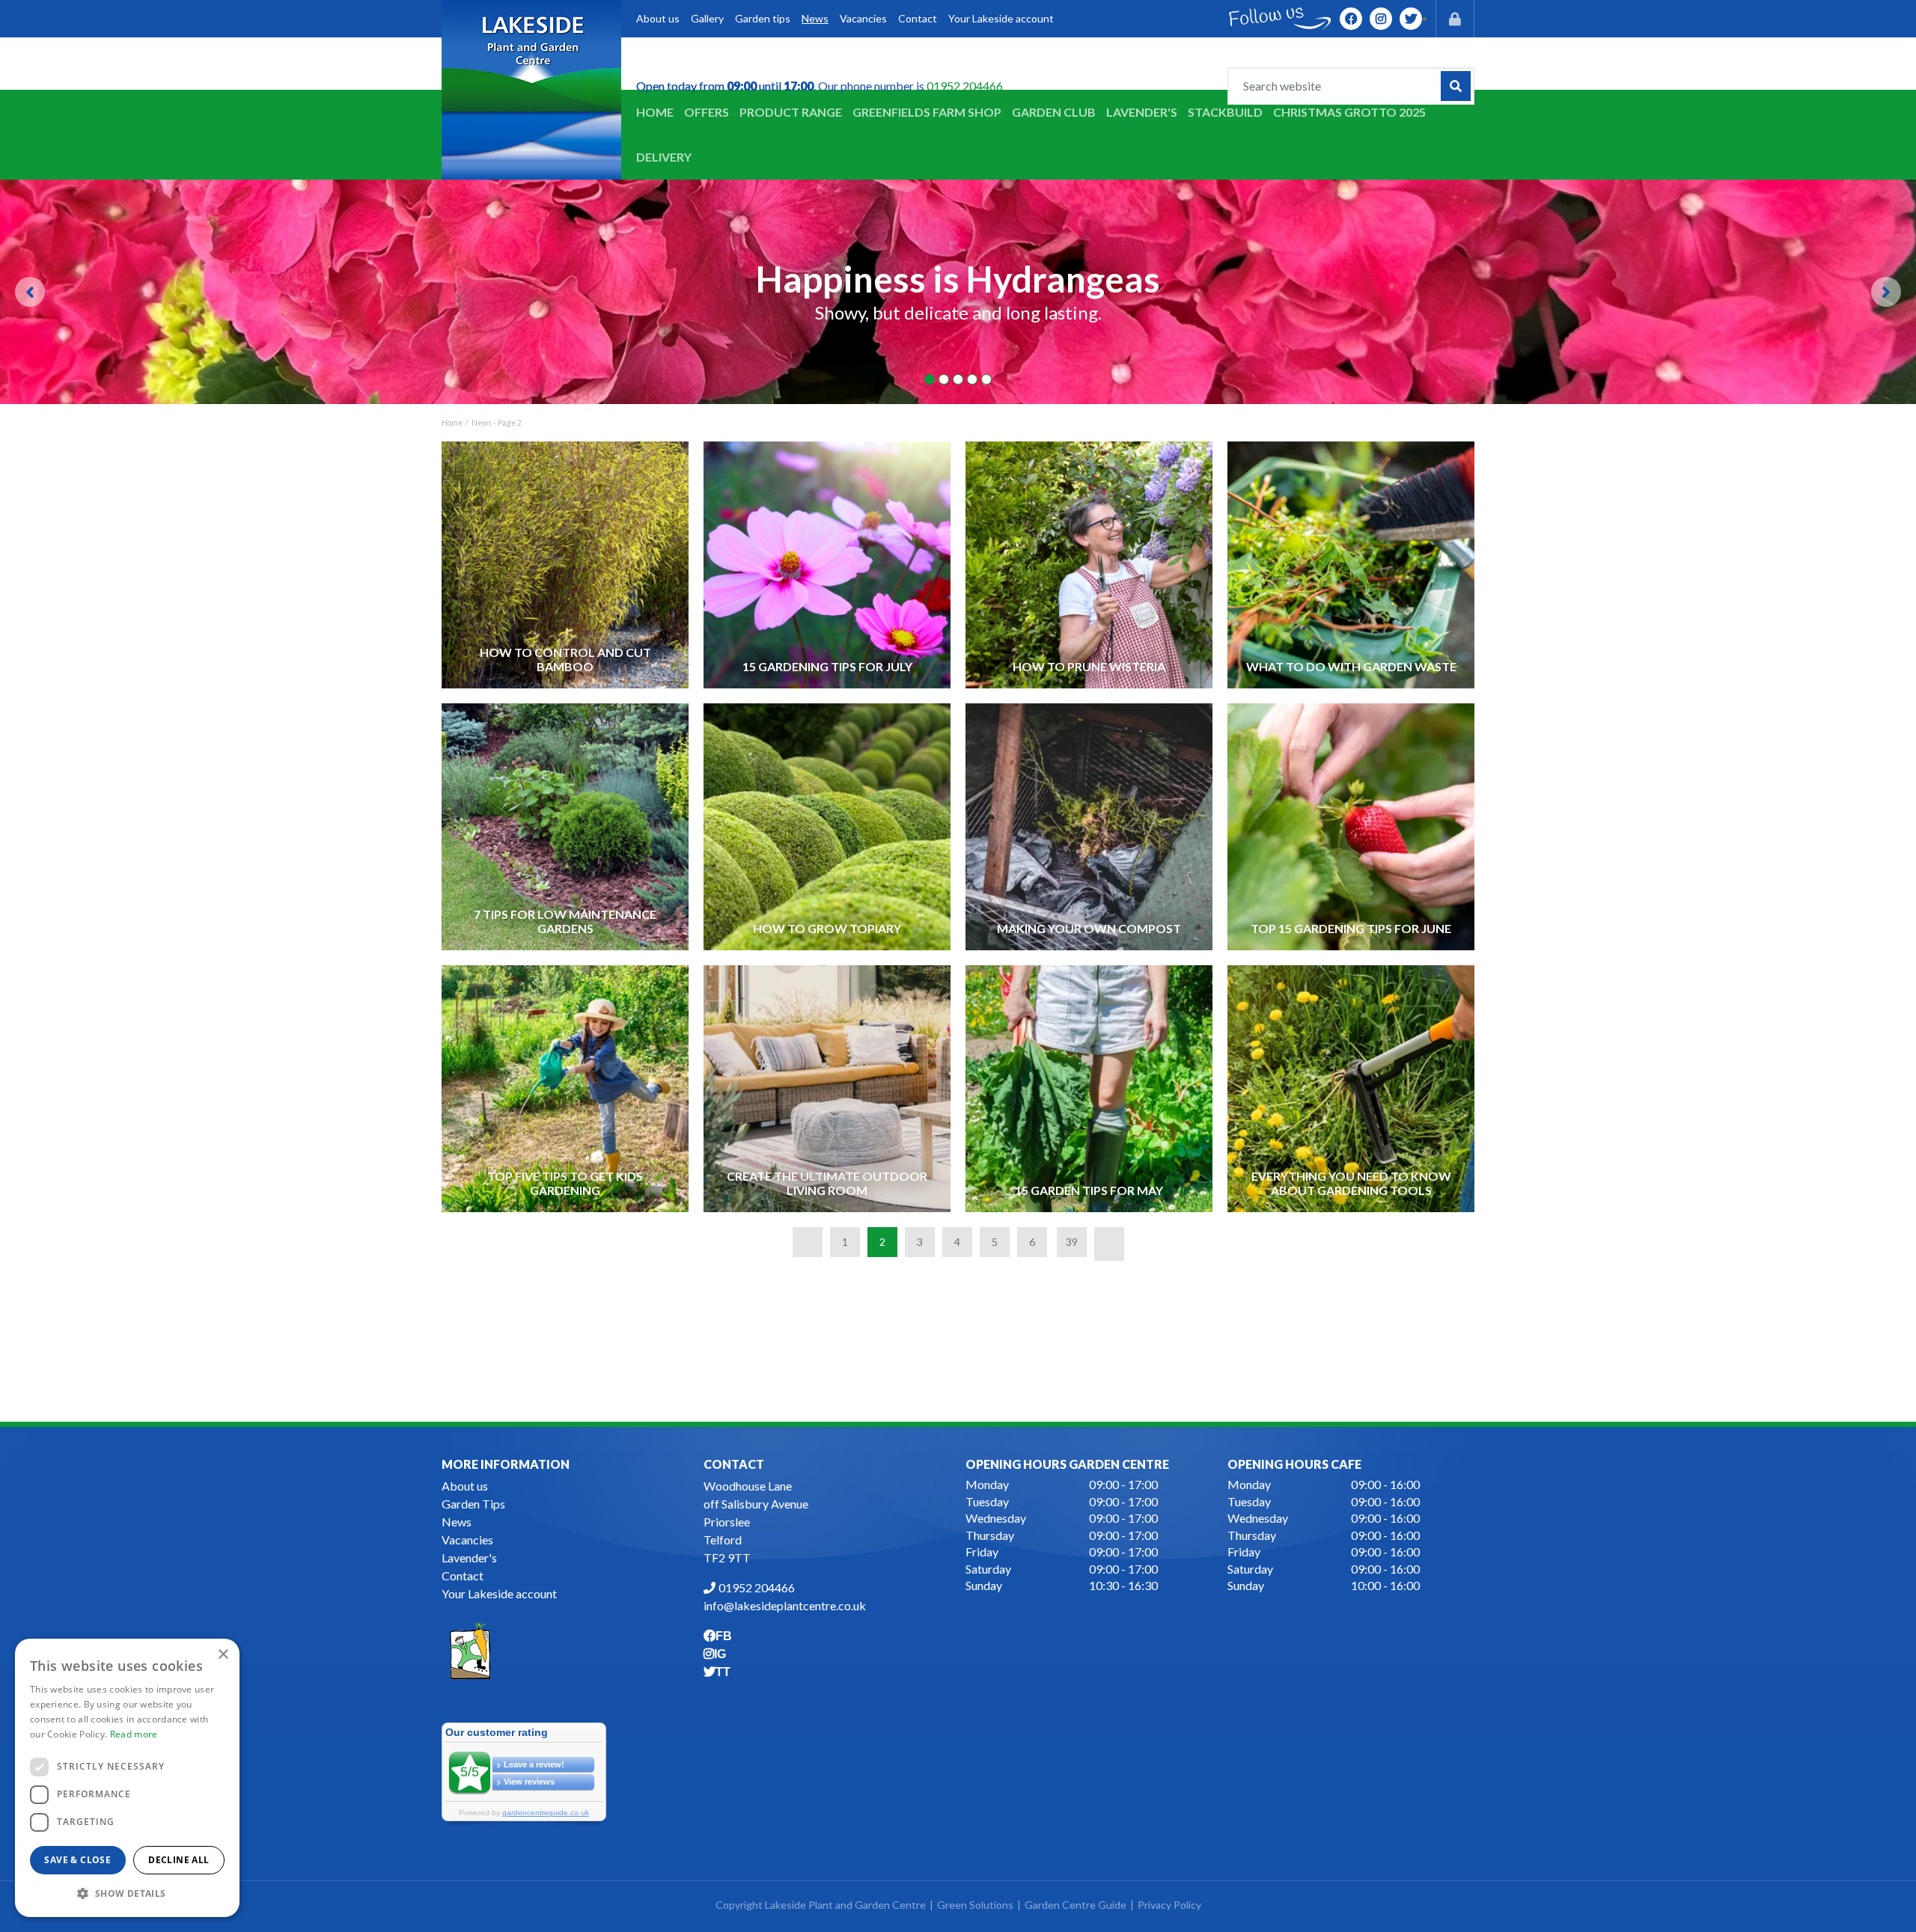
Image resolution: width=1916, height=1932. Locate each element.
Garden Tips (473, 1504)
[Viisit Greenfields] (470, 1649)
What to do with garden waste (1351, 666)
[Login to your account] (1455, 19)
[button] (127, 1893)
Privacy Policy (1169, 1905)
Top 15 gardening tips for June (1351, 928)
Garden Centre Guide (1076, 1905)
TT (1411, 19)
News (457, 1522)
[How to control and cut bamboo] (565, 565)
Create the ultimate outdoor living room (827, 1183)
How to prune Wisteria (1089, 666)
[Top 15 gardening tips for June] (1351, 826)
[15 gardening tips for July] (827, 565)
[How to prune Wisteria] (1089, 565)
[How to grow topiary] (827, 826)
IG (1381, 19)
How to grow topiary (827, 928)
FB (1351, 19)
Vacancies (467, 1540)
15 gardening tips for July (827, 666)
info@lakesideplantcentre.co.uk (785, 1605)
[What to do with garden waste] (1351, 565)
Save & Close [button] (77, 1860)
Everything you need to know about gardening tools (1351, 1183)
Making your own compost (1089, 928)
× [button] (223, 1655)
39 (1072, 1242)
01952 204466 (965, 86)
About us (465, 1486)
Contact (463, 1575)
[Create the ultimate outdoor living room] (827, 1088)
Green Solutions (975, 1905)
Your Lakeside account (499, 1593)
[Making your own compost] (1089, 826)
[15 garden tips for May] (1089, 1088)
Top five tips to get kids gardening (565, 1183)
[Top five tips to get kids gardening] (565, 1088)
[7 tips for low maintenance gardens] (565, 826)
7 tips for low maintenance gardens (565, 921)
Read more (134, 1734)
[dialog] (127, 1778)
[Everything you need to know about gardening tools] (1351, 1088)
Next (1886, 292)
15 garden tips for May (1089, 1190)
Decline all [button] (179, 1860)
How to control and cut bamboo (565, 659)
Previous (30, 292)
